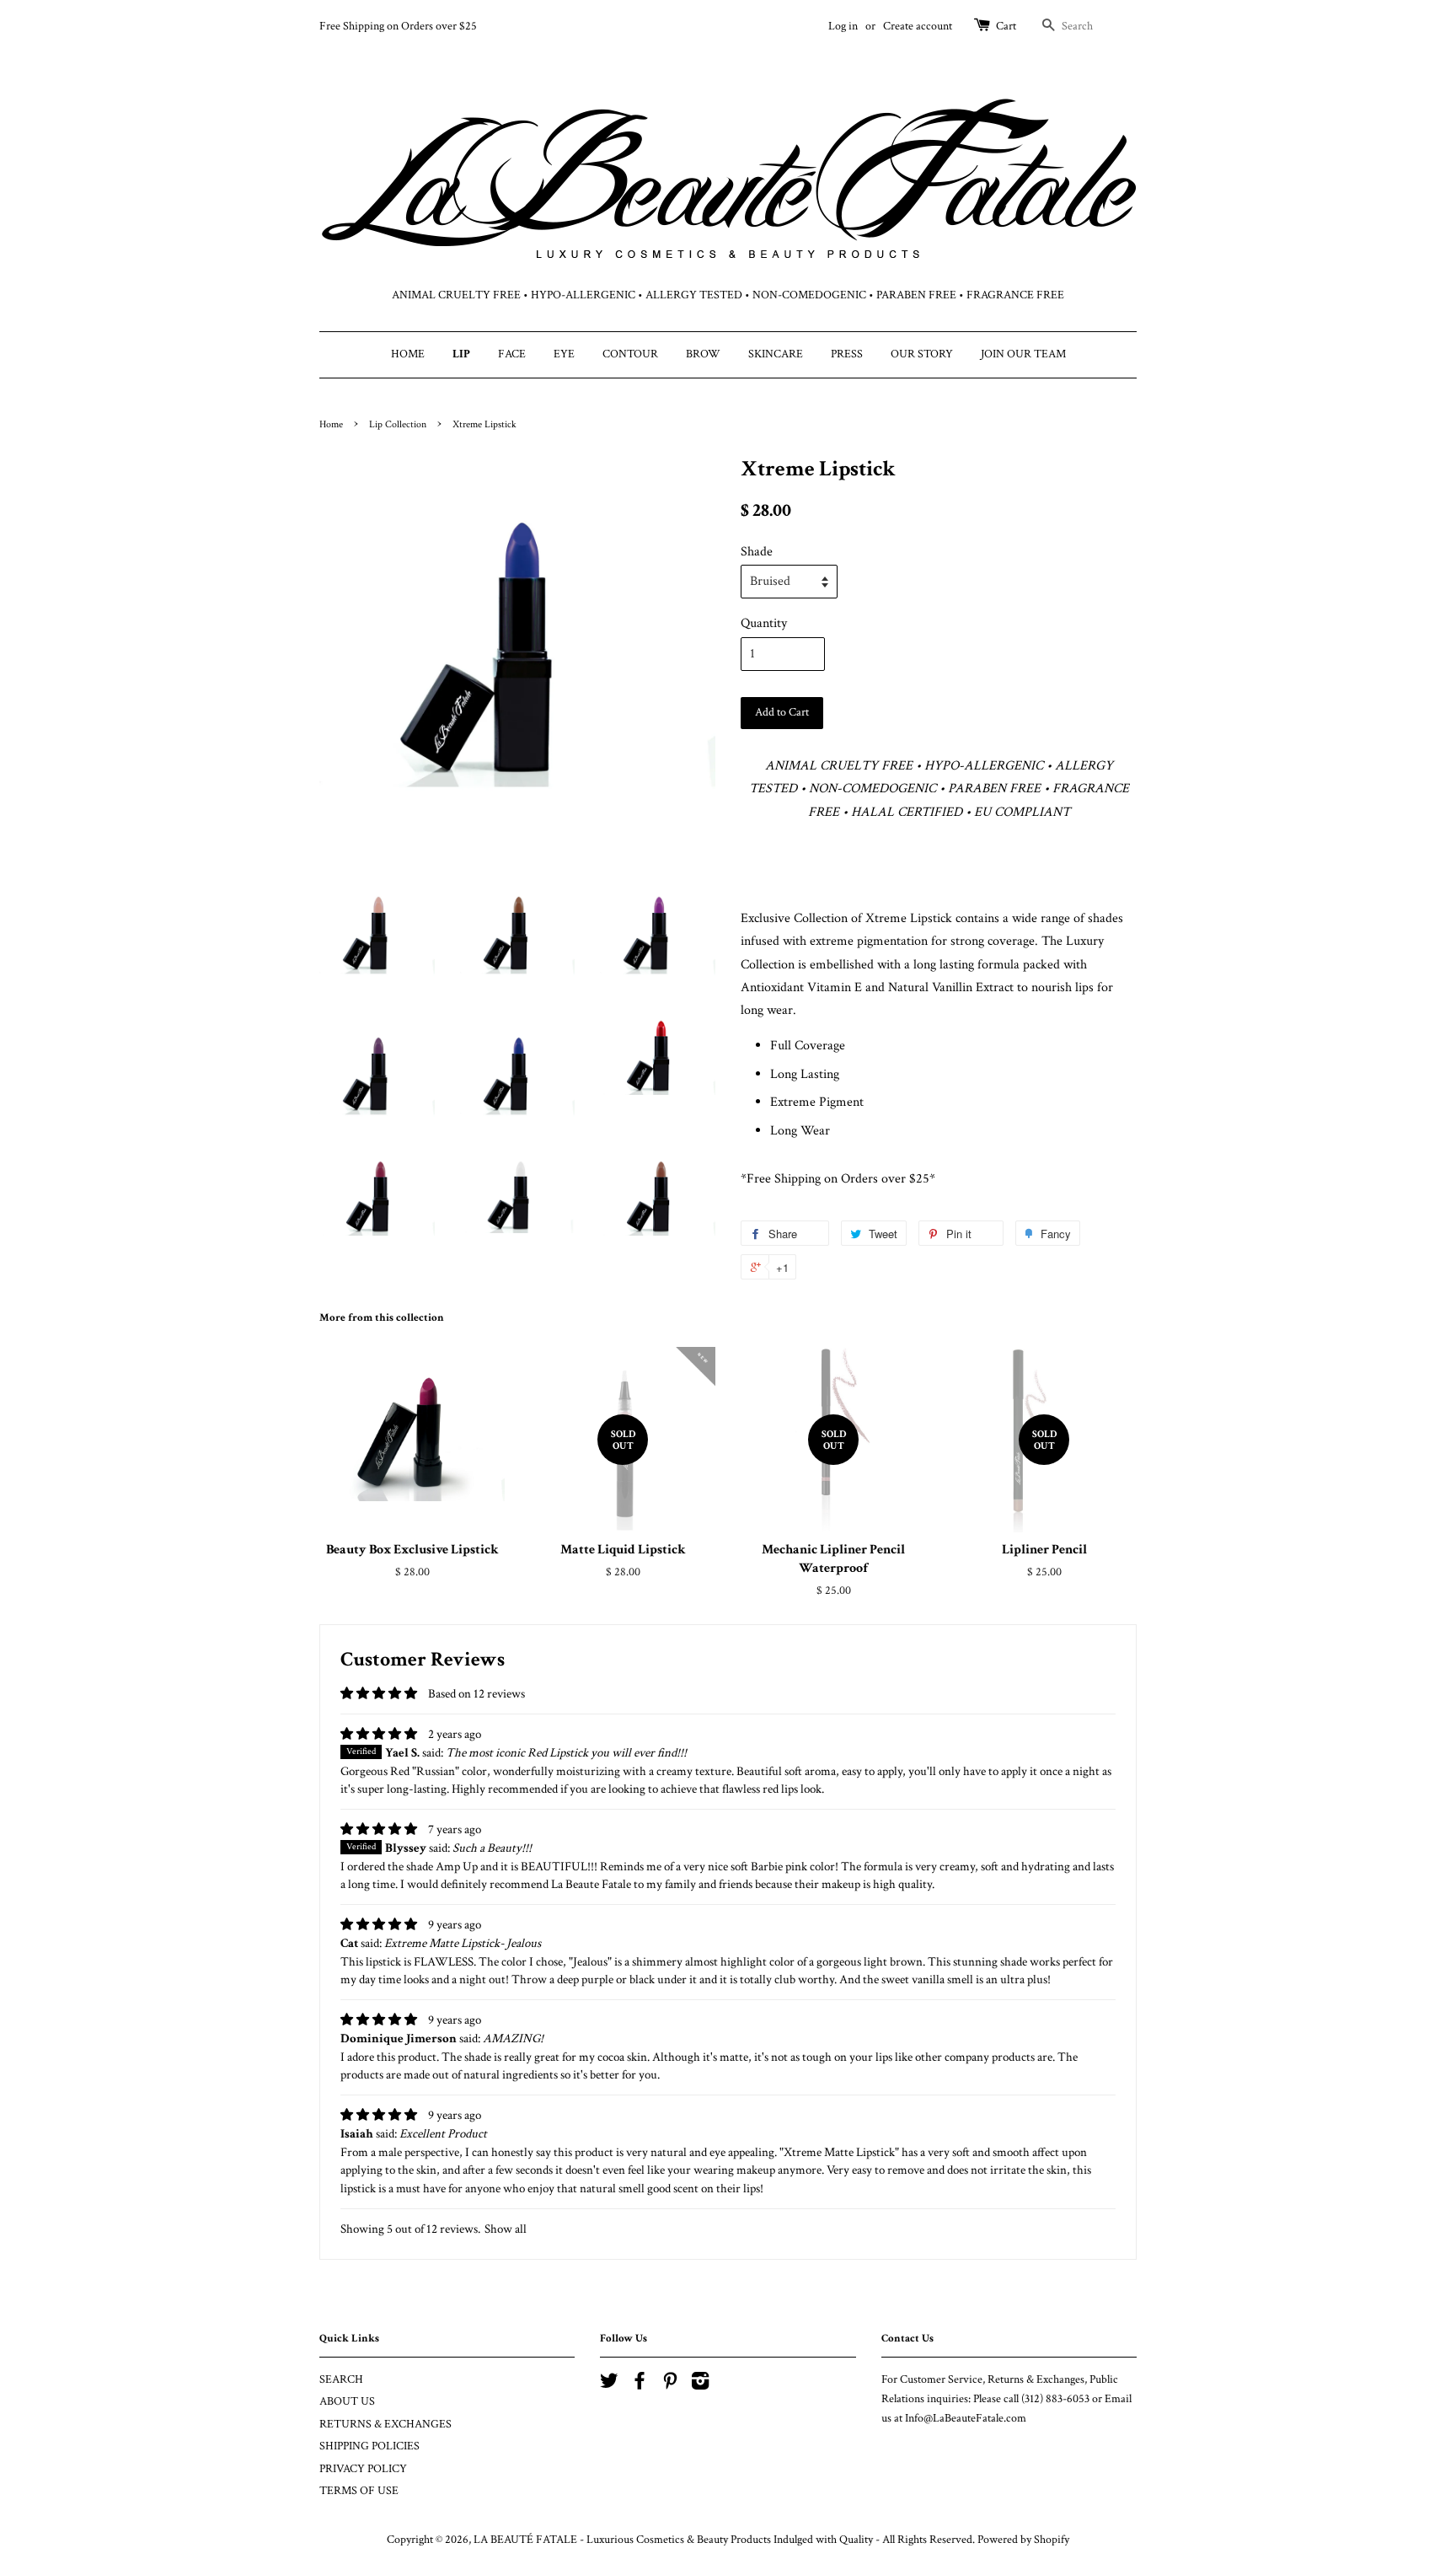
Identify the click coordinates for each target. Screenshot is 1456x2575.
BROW (703, 354)
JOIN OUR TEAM (1023, 354)
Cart (1006, 26)
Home (331, 424)
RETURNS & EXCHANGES (385, 2424)
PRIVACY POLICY (363, 2469)
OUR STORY (922, 354)
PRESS (847, 354)
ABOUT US (347, 2401)
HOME (408, 354)
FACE (512, 354)
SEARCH (341, 2379)
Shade (757, 552)
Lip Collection (398, 424)
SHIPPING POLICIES (369, 2446)
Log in (843, 26)
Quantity (764, 623)
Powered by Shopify (1023, 2540)
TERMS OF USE (359, 2491)
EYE (564, 354)
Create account (918, 26)
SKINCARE (776, 354)
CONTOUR (630, 354)
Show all (506, 2229)
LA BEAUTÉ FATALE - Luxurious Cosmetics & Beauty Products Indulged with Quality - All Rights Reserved (723, 2540)
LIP (461, 354)
